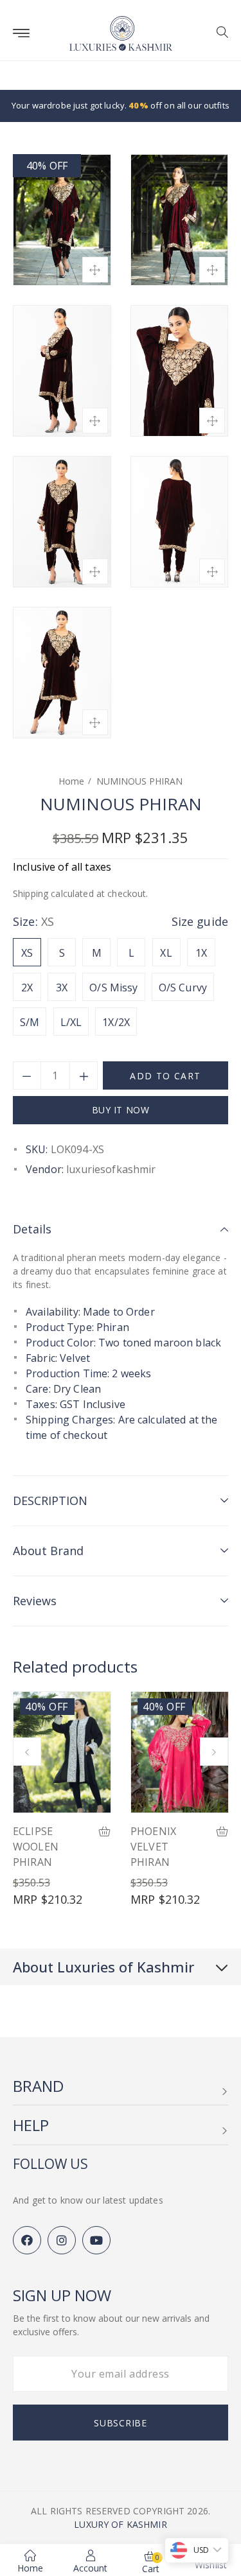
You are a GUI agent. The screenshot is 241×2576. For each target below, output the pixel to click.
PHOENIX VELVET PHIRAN (153, 1847)
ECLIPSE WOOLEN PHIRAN (36, 1847)
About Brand (48, 1551)
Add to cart (165, 1076)
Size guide (200, 921)
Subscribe (120, 2423)
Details (32, 1229)
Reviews (35, 1601)
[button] (218, 33)
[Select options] (105, 1832)
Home (71, 781)
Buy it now (121, 1110)
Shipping (31, 893)
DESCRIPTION (50, 1501)
